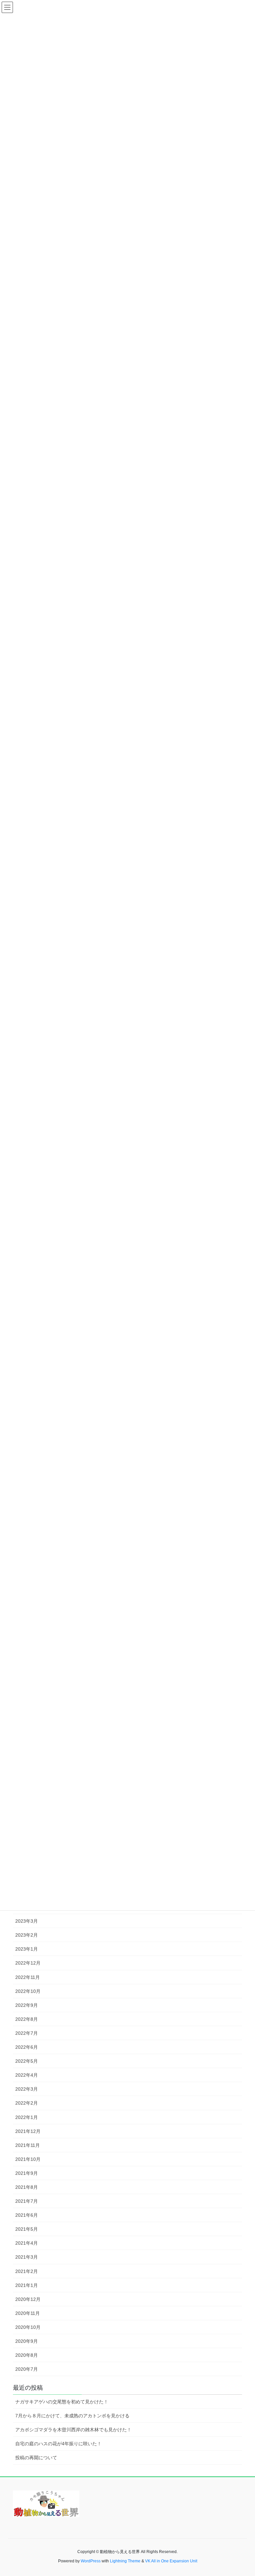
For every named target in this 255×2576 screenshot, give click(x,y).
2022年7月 (27, 2033)
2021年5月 (27, 2229)
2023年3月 (27, 1921)
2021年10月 (28, 2159)
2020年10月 (28, 2327)
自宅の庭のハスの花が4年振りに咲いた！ (58, 2444)
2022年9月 (27, 2005)
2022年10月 (28, 1991)
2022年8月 (27, 2019)
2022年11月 (28, 1977)
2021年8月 (27, 2187)
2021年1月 (27, 2285)
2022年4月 (27, 2075)
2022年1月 (27, 2117)
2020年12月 (28, 2299)
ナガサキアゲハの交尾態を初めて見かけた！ (62, 2402)
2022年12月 (28, 1963)
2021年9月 (27, 2173)
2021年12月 (28, 2131)
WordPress (91, 2561)
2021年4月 (27, 2243)
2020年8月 (27, 2355)
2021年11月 (28, 2145)
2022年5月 (27, 2061)
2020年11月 (28, 2313)
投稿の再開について (36, 2458)
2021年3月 (27, 2257)
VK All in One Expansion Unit (171, 2561)
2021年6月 (27, 2215)
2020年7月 (27, 2369)
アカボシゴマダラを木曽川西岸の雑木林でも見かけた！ (73, 2430)
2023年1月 (27, 1949)
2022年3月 (27, 2089)
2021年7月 (27, 2201)
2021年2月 (27, 2271)
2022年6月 (27, 2047)
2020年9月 (27, 2341)
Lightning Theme (125, 2561)
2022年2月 (27, 2103)
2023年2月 (27, 1935)
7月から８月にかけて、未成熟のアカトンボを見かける (72, 2416)
